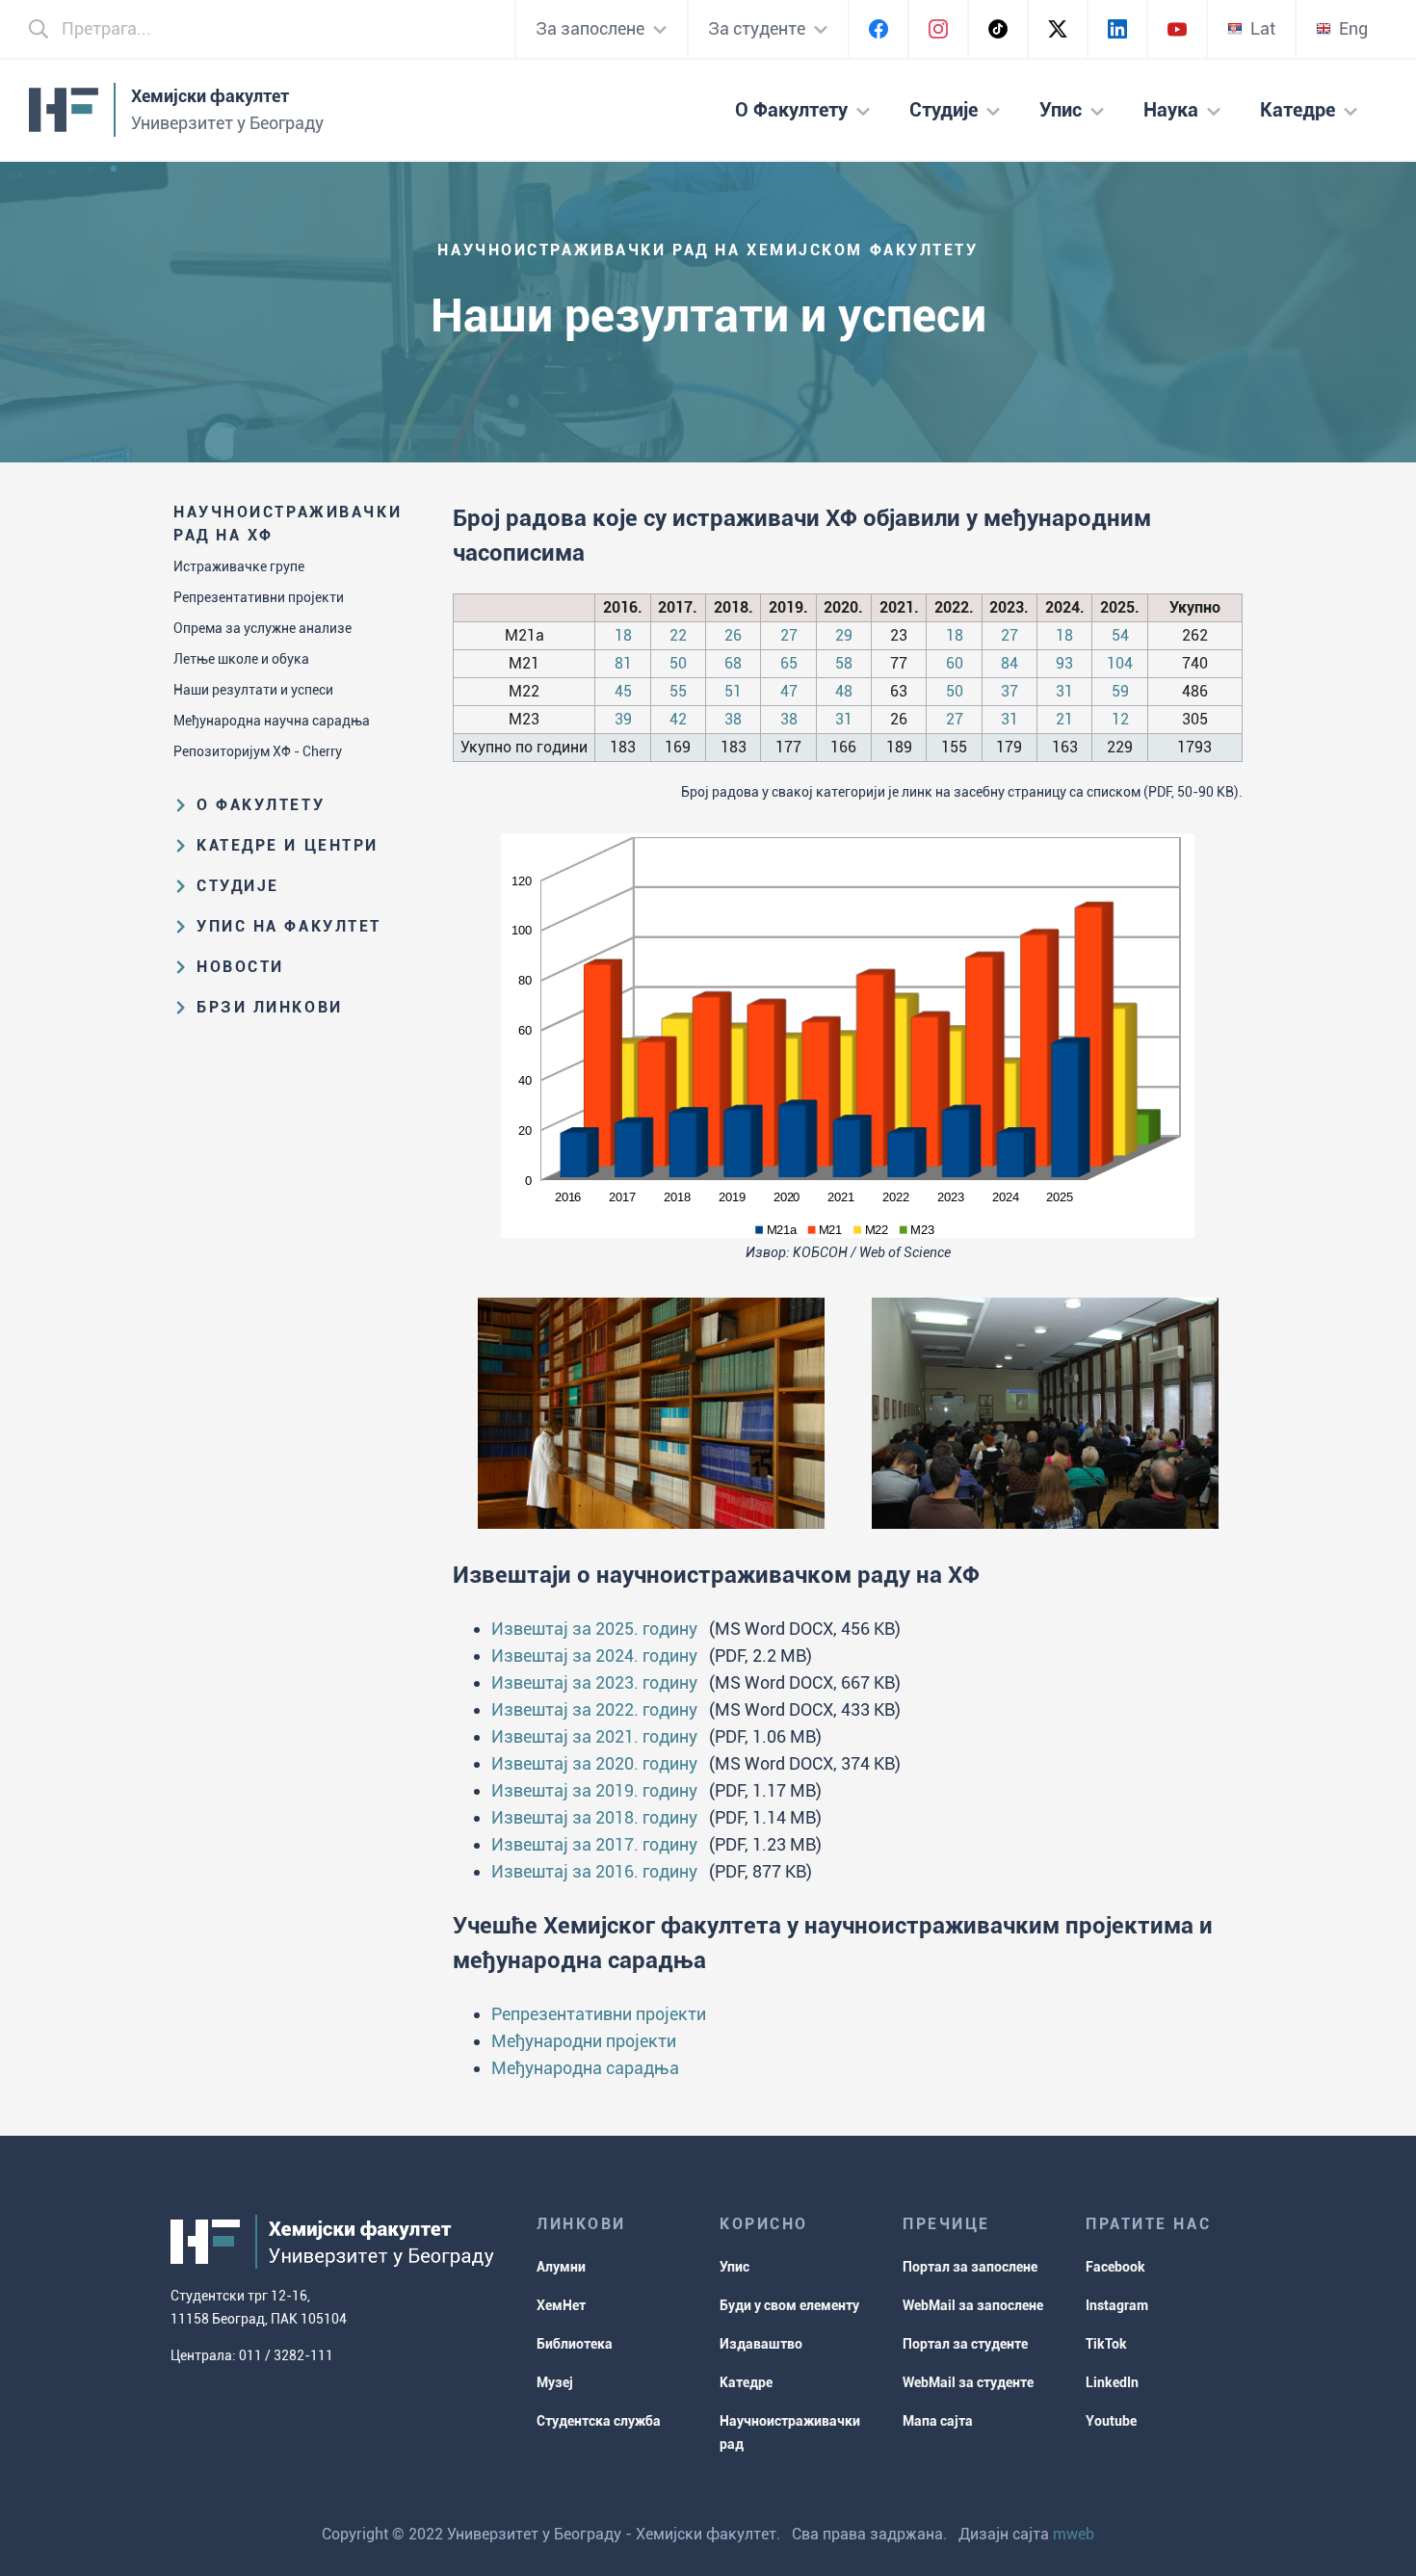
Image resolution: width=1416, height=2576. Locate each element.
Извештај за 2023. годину (594, 1682)
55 (678, 691)
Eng (1353, 28)
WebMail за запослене (973, 2305)
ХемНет (561, 2305)
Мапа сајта (938, 2421)
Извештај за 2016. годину (594, 1871)
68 (733, 663)
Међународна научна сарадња (272, 721)
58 (844, 663)
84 (1010, 663)
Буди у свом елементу (789, 2305)
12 (1120, 719)
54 (1120, 635)
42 (678, 719)
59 (1120, 691)
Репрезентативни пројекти (259, 597)
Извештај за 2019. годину (594, 1790)
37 (1010, 691)
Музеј (555, 2382)
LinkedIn (1112, 2382)
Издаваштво (761, 2344)
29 (844, 635)
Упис (734, 2267)
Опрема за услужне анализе (262, 628)
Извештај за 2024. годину (594, 1656)
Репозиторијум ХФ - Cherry (258, 751)
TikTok (1106, 2344)
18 (623, 635)
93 (1064, 663)
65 (789, 663)
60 (955, 663)
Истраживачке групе (239, 566)
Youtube (1111, 2421)
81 (623, 663)
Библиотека (575, 2344)
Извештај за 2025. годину (594, 1629)
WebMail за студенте (968, 2382)
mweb (1074, 2534)
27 (789, 635)
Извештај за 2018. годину (594, 1817)
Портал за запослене (970, 2267)
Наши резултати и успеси (253, 690)
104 (1120, 663)
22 (678, 635)
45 (623, 691)
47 (789, 691)
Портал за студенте (965, 2344)
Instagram (1117, 2305)
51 (733, 691)
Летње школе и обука (241, 659)
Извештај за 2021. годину (594, 1736)
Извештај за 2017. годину (594, 1844)
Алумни (561, 2267)
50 (678, 663)
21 (1064, 719)
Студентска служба (599, 2421)
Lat (1263, 28)
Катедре (746, 2382)
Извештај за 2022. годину (594, 1709)
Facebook (1115, 2267)
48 (844, 691)
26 (733, 635)
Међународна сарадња (585, 2068)
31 (1064, 691)
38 (733, 719)
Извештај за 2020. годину (594, 1763)
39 (623, 719)
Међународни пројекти (584, 2041)
